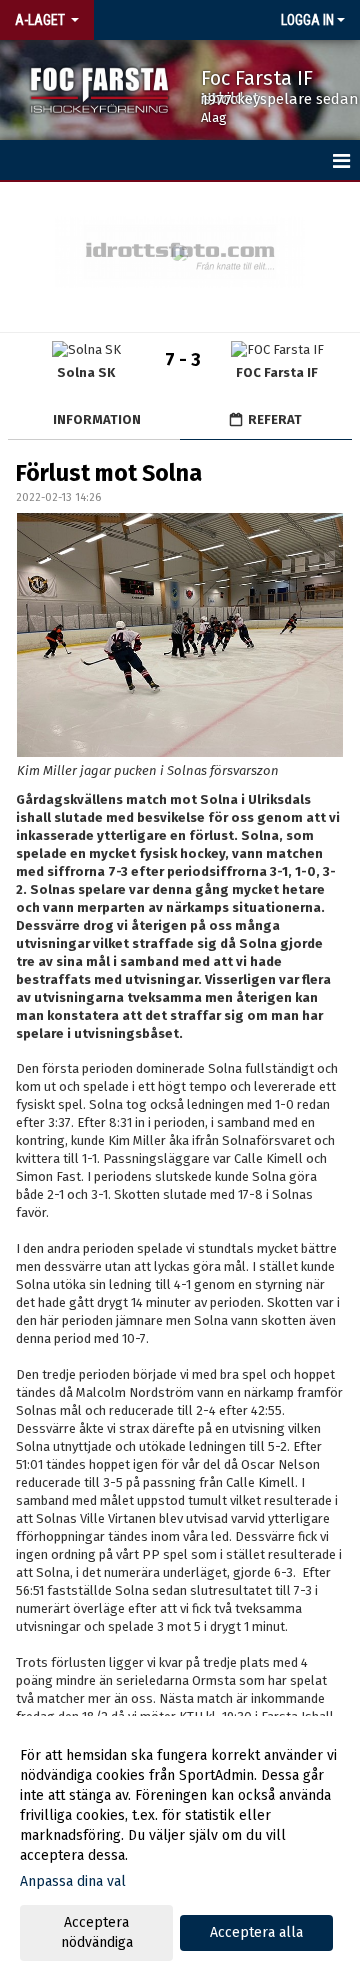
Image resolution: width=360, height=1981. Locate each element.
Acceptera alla (256, 1932)
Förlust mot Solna (109, 473)
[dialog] (180, 1848)
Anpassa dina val (73, 1881)
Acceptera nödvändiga (97, 1932)
